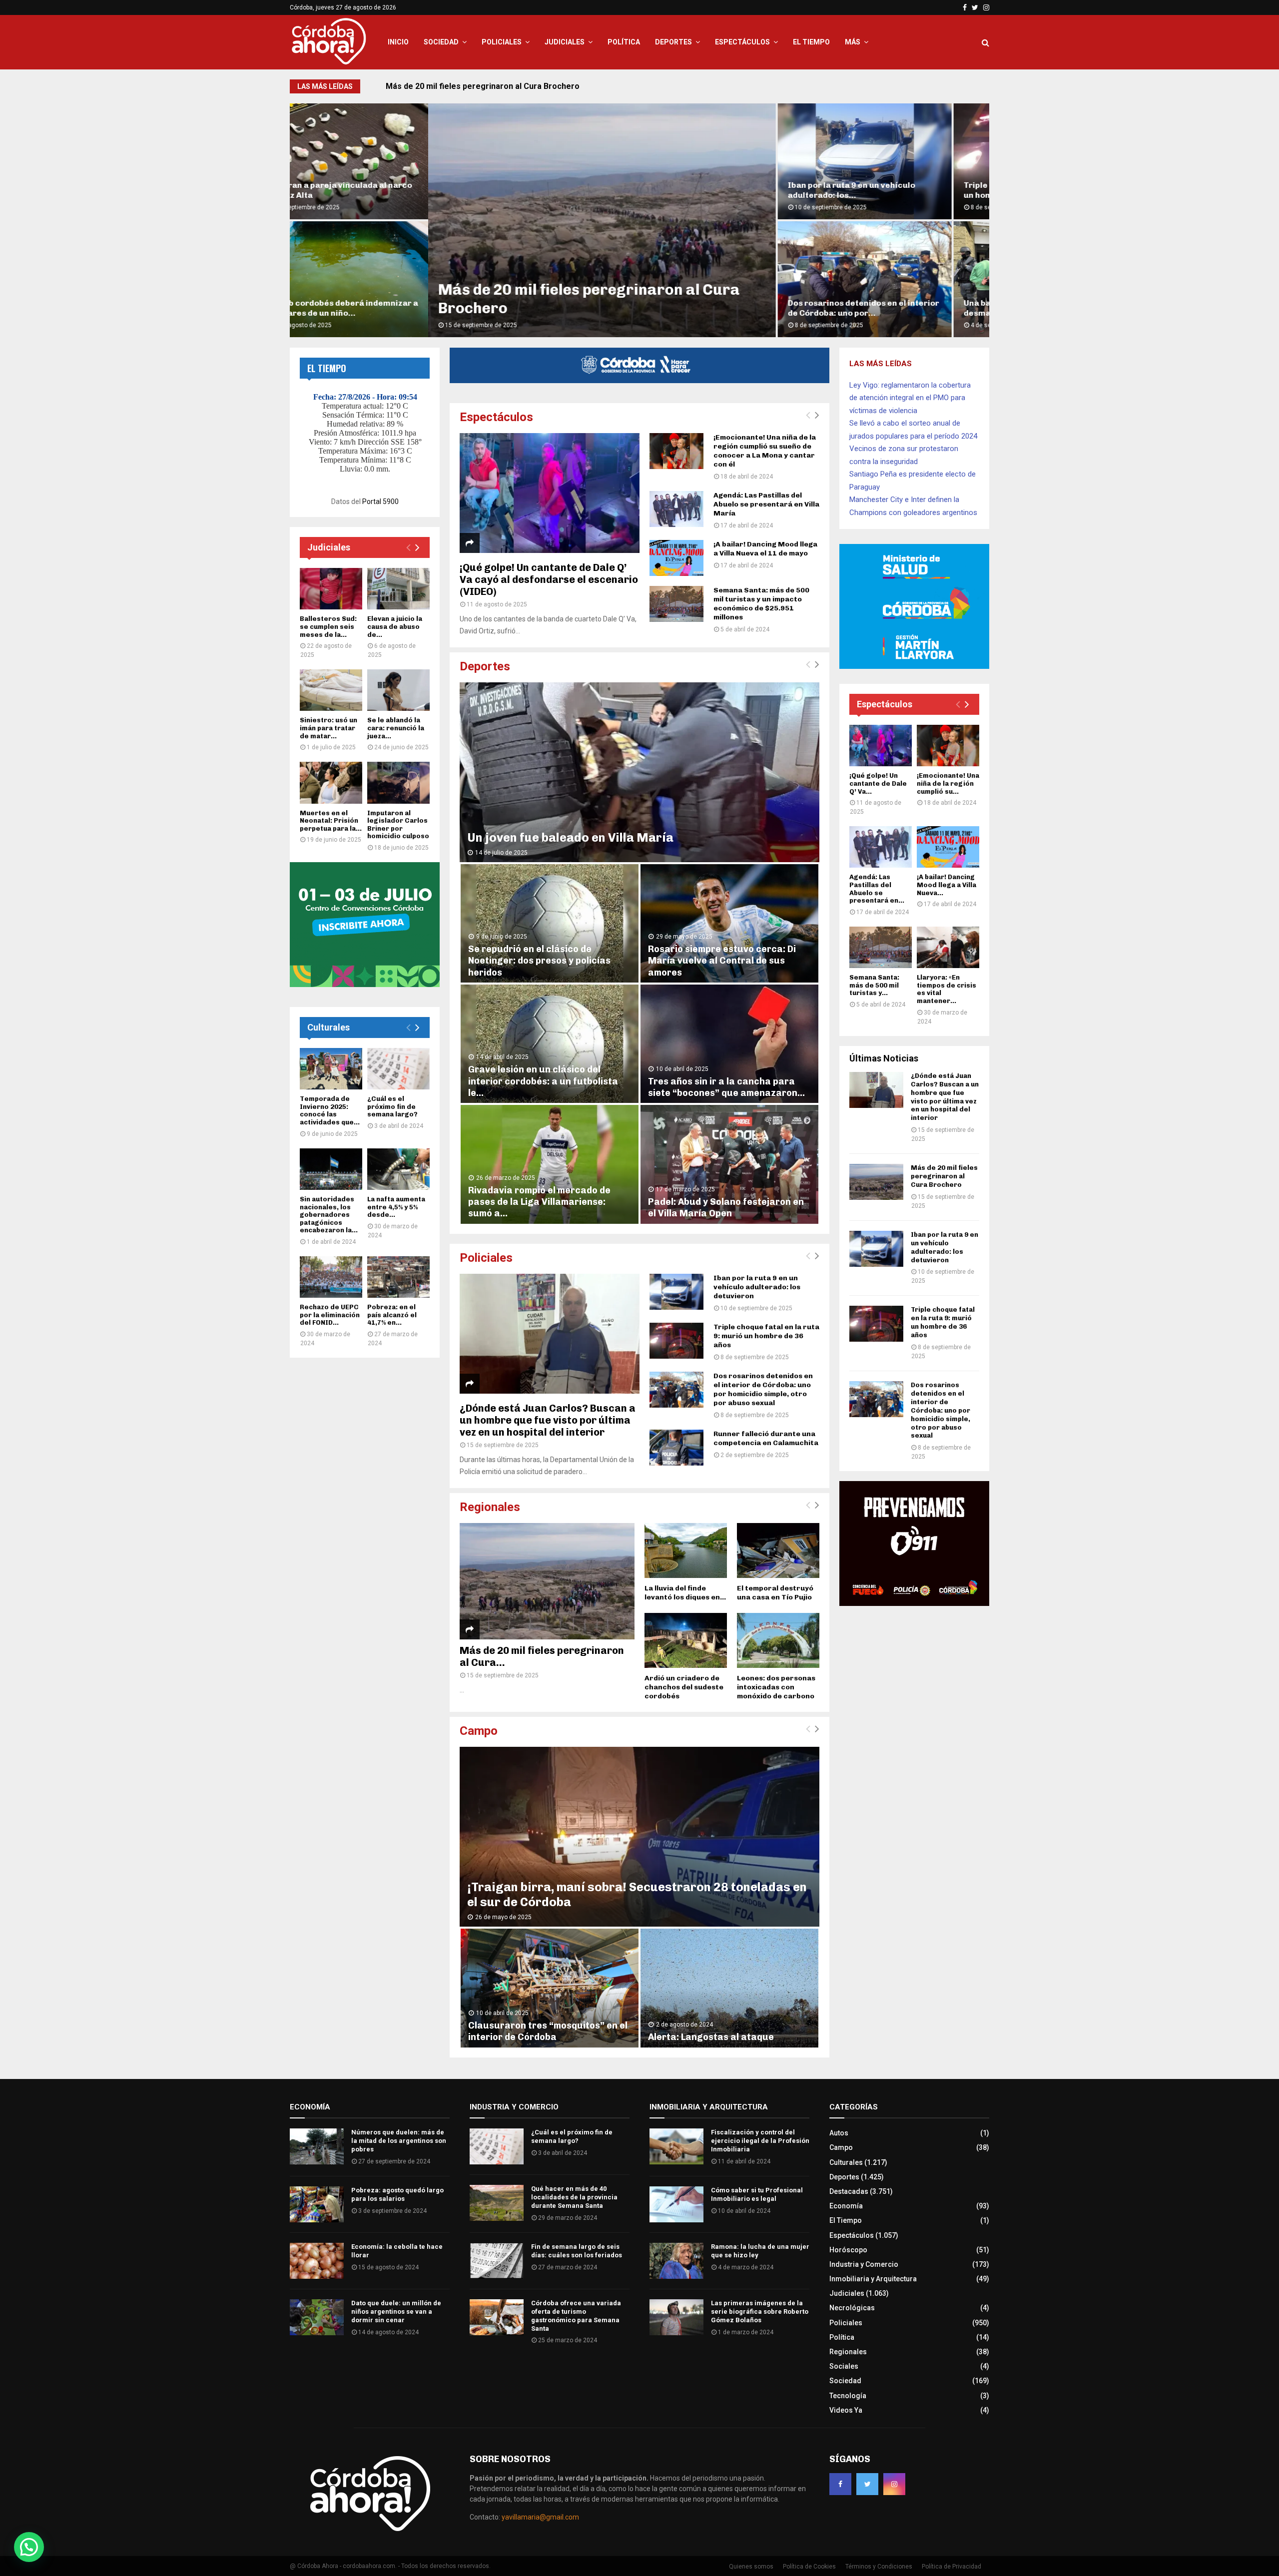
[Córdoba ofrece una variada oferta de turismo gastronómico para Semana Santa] (497, 2317)
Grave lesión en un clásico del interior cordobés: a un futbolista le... (543, 1081)
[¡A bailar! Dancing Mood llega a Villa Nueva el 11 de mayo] (676, 558)
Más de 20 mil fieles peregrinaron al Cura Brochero (944, 1176)
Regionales (490, 1507)
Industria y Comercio (864, 2264)
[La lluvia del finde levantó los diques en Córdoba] (686, 1550)
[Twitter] (867, 2484)
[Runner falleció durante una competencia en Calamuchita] (676, 1448)
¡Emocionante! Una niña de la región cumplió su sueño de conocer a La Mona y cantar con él (765, 451)
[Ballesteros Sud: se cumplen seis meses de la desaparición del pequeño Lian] (331, 589)
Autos (839, 2133)
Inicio (398, 42)
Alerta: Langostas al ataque (711, 2037)
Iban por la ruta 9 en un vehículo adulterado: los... (713, 190)
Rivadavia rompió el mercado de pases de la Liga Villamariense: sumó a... (539, 1202)
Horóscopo (848, 2250)
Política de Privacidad (952, 2567)
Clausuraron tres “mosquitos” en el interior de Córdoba (548, 2031)
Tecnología (848, 2396)
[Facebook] (840, 2484)
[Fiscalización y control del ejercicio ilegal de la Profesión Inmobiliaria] (676, 2146)
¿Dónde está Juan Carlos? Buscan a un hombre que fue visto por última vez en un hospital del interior (548, 1420)
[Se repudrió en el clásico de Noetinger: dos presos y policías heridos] (550, 923)
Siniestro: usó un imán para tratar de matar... (328, 728)
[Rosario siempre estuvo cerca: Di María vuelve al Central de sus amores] (729, 923)
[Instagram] (894, 2484)
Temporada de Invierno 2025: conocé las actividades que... (330, 1110)
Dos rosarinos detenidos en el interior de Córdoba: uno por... (725, 308)
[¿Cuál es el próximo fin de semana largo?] (398, 1069)
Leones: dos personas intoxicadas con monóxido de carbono (776, 1687)
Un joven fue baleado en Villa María (570, 837)
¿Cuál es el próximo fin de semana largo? (392, 1106)
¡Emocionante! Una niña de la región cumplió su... (948, 783)
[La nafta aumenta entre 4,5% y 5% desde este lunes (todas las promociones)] (398, 1169)
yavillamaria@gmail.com (540, 2517)
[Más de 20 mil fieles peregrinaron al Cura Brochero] (547, 1581)
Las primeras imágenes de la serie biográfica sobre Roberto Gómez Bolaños (760, 2312)
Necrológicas (852, 2308)
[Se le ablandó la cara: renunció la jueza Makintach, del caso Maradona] (398, 690)
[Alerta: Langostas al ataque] (729, 1988)
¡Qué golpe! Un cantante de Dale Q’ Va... (878, 783)
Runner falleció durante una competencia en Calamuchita (766, 1438)
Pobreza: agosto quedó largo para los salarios (397, 2194)
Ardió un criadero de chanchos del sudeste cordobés (684, 1687)
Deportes (673, 42)
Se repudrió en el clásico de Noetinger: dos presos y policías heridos (539, 961)
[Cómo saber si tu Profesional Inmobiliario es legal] (676, 2204)
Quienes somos (751, 2567)
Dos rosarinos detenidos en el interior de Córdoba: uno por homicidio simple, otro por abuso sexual (763, 1389)
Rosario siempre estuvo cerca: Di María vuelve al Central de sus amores (722, 961)
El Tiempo (811, 42)
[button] (29, 2547)
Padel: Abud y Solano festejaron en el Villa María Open (726, 1208)
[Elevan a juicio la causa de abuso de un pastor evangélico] (398, 589)
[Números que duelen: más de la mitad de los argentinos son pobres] (317, 2146)
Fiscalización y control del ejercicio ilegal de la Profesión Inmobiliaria (760, 2141)
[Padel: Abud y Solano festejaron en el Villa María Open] (729, 1164)
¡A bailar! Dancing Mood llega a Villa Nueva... (947, 885)
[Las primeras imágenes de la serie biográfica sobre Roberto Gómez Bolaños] (676, 2317)
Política (624, 42)
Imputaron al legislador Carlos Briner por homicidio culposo (398, 825)
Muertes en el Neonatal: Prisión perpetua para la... (331, 821)
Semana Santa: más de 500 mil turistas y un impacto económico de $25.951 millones (761, 604)
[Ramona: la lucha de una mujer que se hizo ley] (676, 2261)
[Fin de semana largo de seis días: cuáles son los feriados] (497, 2261)
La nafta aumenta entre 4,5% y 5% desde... (396, 1207)
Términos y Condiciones (879, 2567)
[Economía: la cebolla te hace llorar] (317, 2261)
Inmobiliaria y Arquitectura (873, 2279)
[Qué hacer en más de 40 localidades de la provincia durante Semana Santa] (497, 2203)
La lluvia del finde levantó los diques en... (685, 1593)
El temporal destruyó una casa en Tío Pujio (775, 1593)
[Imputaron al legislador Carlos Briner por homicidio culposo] (398, 782)
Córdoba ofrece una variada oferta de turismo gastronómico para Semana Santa (576, 2316)
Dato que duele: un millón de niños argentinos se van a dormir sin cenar (396, 2312)
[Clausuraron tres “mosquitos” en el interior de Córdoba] (550, 1988)
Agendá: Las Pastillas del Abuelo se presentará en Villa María (766, 504)
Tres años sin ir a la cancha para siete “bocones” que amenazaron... (726, 1087)
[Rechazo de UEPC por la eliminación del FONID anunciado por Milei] (331, 1277)
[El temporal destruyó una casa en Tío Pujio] (778, 1550)
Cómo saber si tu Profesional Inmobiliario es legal (757, 2194)
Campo (479, 1731)
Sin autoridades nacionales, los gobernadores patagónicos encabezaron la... (329, 1215)
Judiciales (565, 42)
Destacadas (849, 2191)
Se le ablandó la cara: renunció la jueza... (396, 728)
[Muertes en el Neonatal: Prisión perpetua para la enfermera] (331, 782)
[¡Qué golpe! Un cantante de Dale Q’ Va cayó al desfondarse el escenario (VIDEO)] (550, 493)
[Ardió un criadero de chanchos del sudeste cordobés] (686, 1640)
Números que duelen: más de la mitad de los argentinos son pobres (399, 2141)
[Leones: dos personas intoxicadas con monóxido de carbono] (778, 1640)
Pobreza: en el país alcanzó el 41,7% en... (392, 1315)
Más (853, 42)
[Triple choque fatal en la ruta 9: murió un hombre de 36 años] (676, 1341)
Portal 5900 (380, 502)
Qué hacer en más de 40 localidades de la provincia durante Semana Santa (574, 2197)
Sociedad (441, 42)
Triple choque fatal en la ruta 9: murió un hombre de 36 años (766, 1336)
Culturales (328, 1027)
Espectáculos (742, 42)
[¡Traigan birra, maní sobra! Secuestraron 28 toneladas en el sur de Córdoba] (639, 1837)
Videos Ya (846, 2410)
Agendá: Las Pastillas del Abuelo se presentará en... (877, 889)
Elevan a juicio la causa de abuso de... (395, 626)
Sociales (844, 2366)
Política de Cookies (809, 2567)
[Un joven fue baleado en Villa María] (639, 772)
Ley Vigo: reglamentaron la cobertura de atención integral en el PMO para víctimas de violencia (910, 398)
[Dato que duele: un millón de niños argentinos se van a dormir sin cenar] (317, 2317)
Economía (846, 2206)
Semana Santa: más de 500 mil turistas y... (874, 985)
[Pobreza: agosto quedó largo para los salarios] (317, 2204)
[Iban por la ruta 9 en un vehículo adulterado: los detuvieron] (676, 1292)
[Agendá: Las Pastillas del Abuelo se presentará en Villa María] (676, 509)
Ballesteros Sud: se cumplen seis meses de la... (328, 626)
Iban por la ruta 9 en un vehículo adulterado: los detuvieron (496, 86)
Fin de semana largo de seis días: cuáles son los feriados (577, 2251)
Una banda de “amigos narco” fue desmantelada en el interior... (892, 308)
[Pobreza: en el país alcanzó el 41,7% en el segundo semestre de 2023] (398, 1277)
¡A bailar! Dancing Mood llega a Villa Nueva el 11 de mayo (765, 549)
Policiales (502, 42)
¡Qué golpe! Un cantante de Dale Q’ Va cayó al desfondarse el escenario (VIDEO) (549, 579)
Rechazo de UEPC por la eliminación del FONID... (330, 1315)
